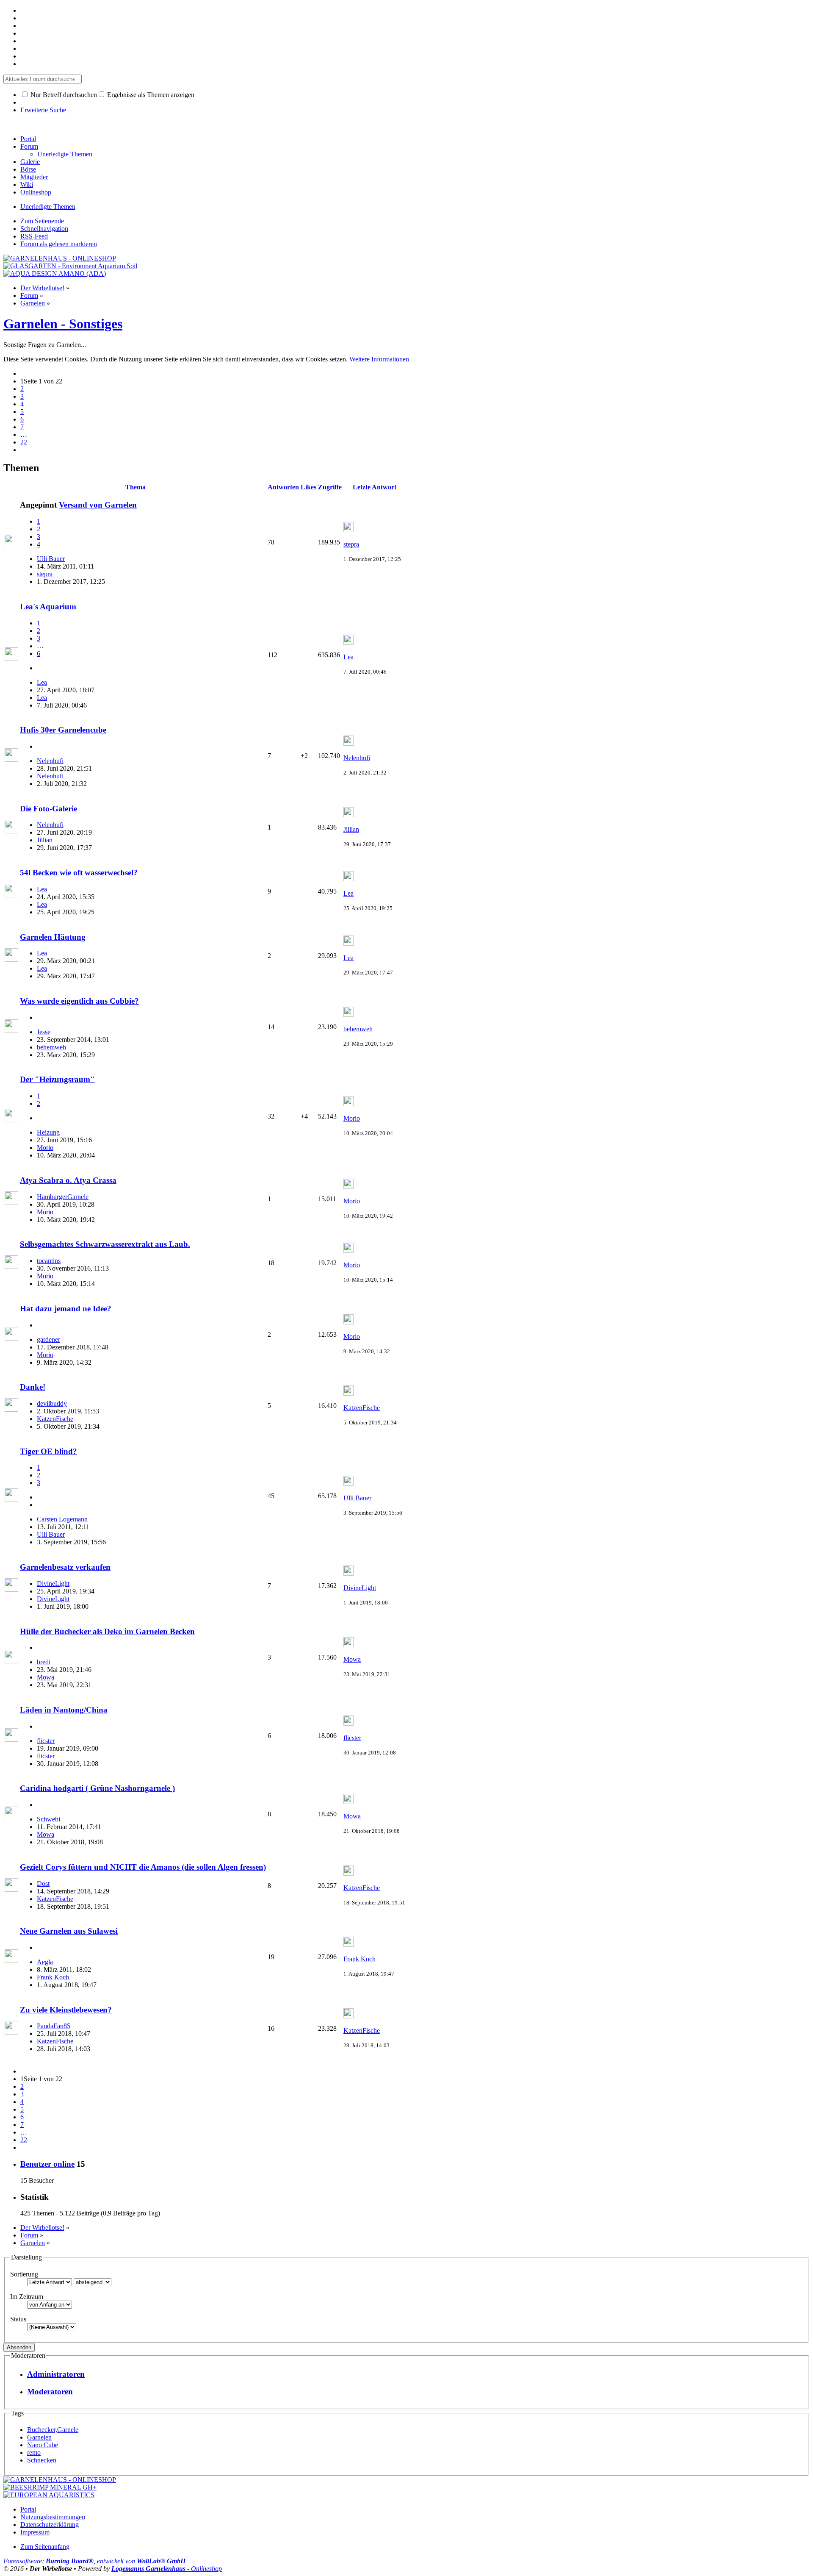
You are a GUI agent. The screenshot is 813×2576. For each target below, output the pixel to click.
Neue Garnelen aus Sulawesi (69, 1931)
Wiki (27, 185)
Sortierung (24, 2274)
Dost (43, 1883)
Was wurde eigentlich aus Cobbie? (79, 1001)
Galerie (30, 162)
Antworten (283, 487)
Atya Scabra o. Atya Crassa (68, 1180)
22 (24, 442)
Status (18, 2319)
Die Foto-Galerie (48, 809)
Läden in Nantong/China (64, 1710)
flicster (46, 1741)
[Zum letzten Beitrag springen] (348, 530)
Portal (28, 139)
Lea (42, 682)
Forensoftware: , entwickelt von (94, 2561)
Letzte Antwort (375, 487)
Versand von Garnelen (98, 505)
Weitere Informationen (379, 359)
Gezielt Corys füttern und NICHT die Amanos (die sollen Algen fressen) (143, 1867)
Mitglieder (34, 177)
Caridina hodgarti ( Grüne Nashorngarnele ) (97, 1788)
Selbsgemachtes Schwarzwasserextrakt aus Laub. (105, 1244)
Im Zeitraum (27, 2297)
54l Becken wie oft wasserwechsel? (79, 873)
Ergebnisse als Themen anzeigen (150, 95)
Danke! (33, 1387)
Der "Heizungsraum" (57, 1079)
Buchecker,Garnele (53, 2430)
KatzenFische (55, 1419)
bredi (44, 1662)
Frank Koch (53, 1977)
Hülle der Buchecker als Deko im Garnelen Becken (107, 1631)
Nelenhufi (50, 761)
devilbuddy (52, 1403)
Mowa (46, 1677)
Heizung (48, 1132)
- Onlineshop (167, 2569)
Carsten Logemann (62, 1519)
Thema (135, 487)
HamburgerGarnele (63, 1197)
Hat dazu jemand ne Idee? (66, 1309)
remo (34, 2452)
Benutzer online (47, 2164)
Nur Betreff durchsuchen (63, 95)
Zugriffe (330, 487)
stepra (45, 574)
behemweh (51, 1047)
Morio (45, 1148)
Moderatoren (50, 2391)
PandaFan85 (54, 2026)
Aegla (45, 1962)
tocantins (49, 1261)
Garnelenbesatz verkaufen (65, 1567)
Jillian (45, 840)
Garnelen (39, 2437)
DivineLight (53, 1584)
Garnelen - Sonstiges (63, 324)
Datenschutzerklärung (50, 2525)
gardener (48, 1339)
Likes (308, 487)
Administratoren (56, 2374)
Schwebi (48, 1819)
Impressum (35, 2532)
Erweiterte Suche (43, 110)
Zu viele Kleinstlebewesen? (66, 2010)
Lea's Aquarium (48, 607)
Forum (29, 146)
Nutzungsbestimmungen (53, 2517)
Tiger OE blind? (48, 1451)
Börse (28, 169)
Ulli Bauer (51, 559)
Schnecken (42, 2460)
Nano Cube (43, 2445)
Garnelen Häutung (53, 937)
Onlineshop (36, 192)
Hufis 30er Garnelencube (63, 730)
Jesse (44, 1032)
